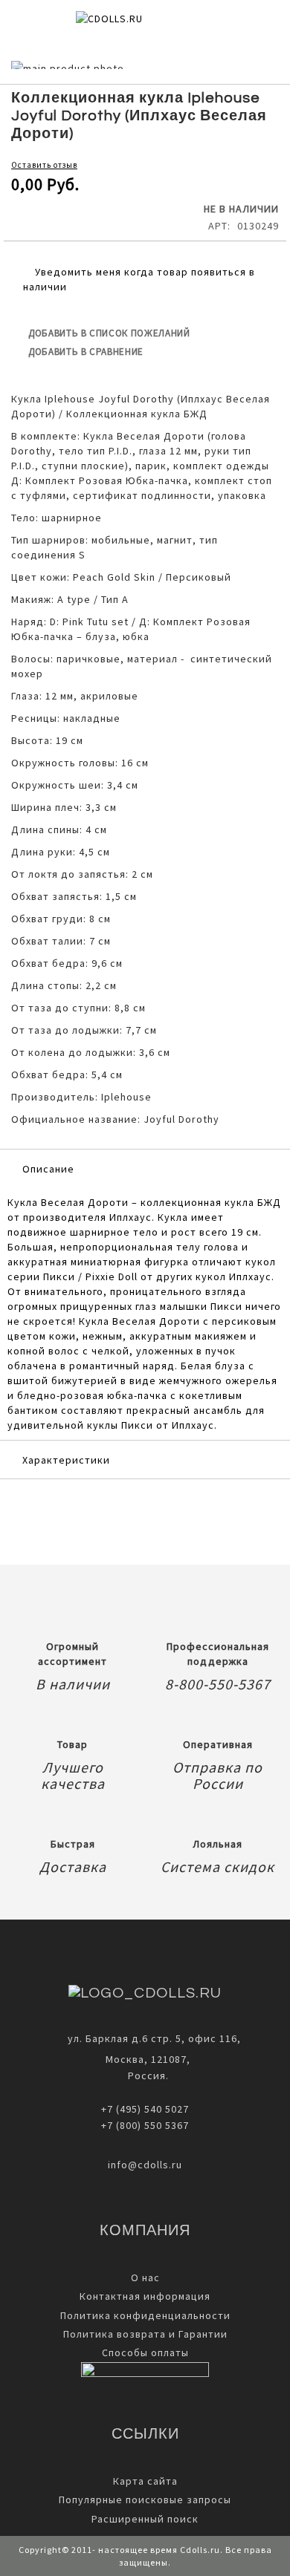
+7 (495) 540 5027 (145, 2109)
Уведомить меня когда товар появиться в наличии (139, 279)
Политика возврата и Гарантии (145, 2334)
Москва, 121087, (145, 2059)
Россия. (145, 2076)
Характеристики (66, 1460)
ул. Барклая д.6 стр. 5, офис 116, (154, 2038)
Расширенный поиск (145, 2519)
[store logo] (134, 24)
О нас (145, 2277)
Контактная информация (145, 2296)
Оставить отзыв (44, 165)
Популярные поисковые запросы (145, 2500)
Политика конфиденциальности (145, 2315)
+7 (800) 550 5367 (145, 2125)
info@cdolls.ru (145, 2165)
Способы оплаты (145, 2352)
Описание (48, 1169)
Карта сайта (145, 2481)
